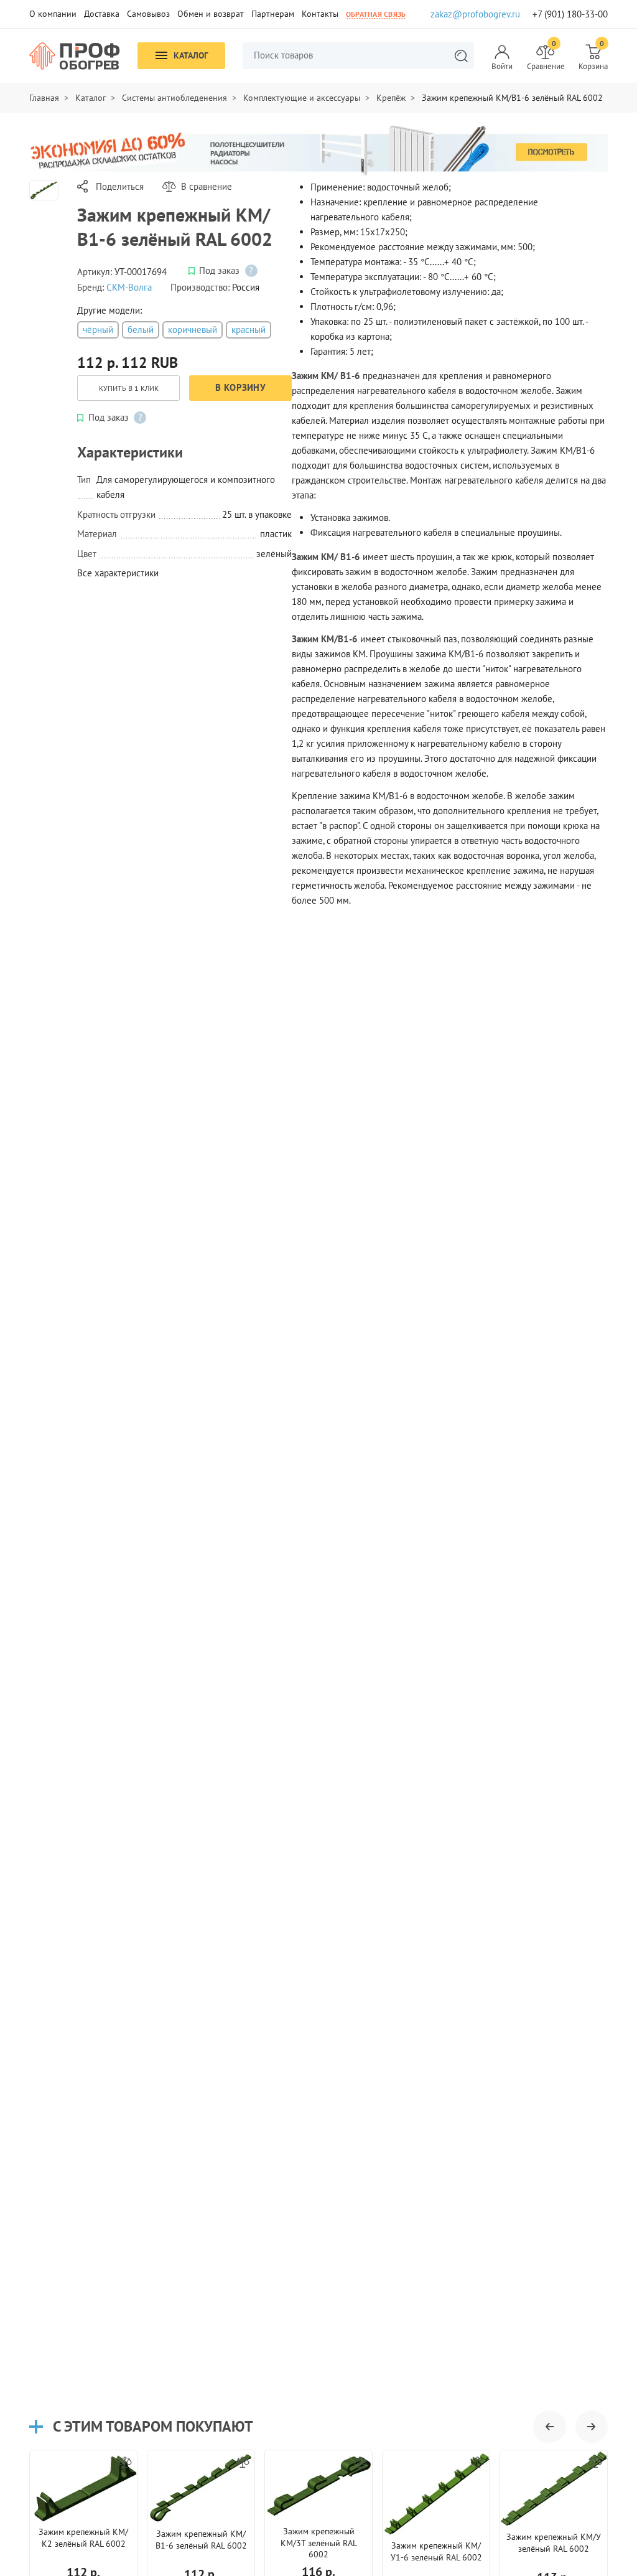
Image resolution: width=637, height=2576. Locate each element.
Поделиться (120, 186)
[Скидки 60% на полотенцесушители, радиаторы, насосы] (318, 150)
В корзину (240, 387)
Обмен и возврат (211, 14)
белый (141, 330)
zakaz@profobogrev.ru (475, 14)
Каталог (191, 55)
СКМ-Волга (129, 287)
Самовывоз (148, 14)
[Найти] (461, 56)
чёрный (98, 330)
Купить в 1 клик (129, 388)
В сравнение (207, 186)
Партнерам (273, 14)
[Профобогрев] (75, 56)
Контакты (320, 14)
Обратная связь (376, 14)
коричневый (193, 330)
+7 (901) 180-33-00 (570, 14)
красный (249, 330)
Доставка (102, 14)
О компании (53, 14)
